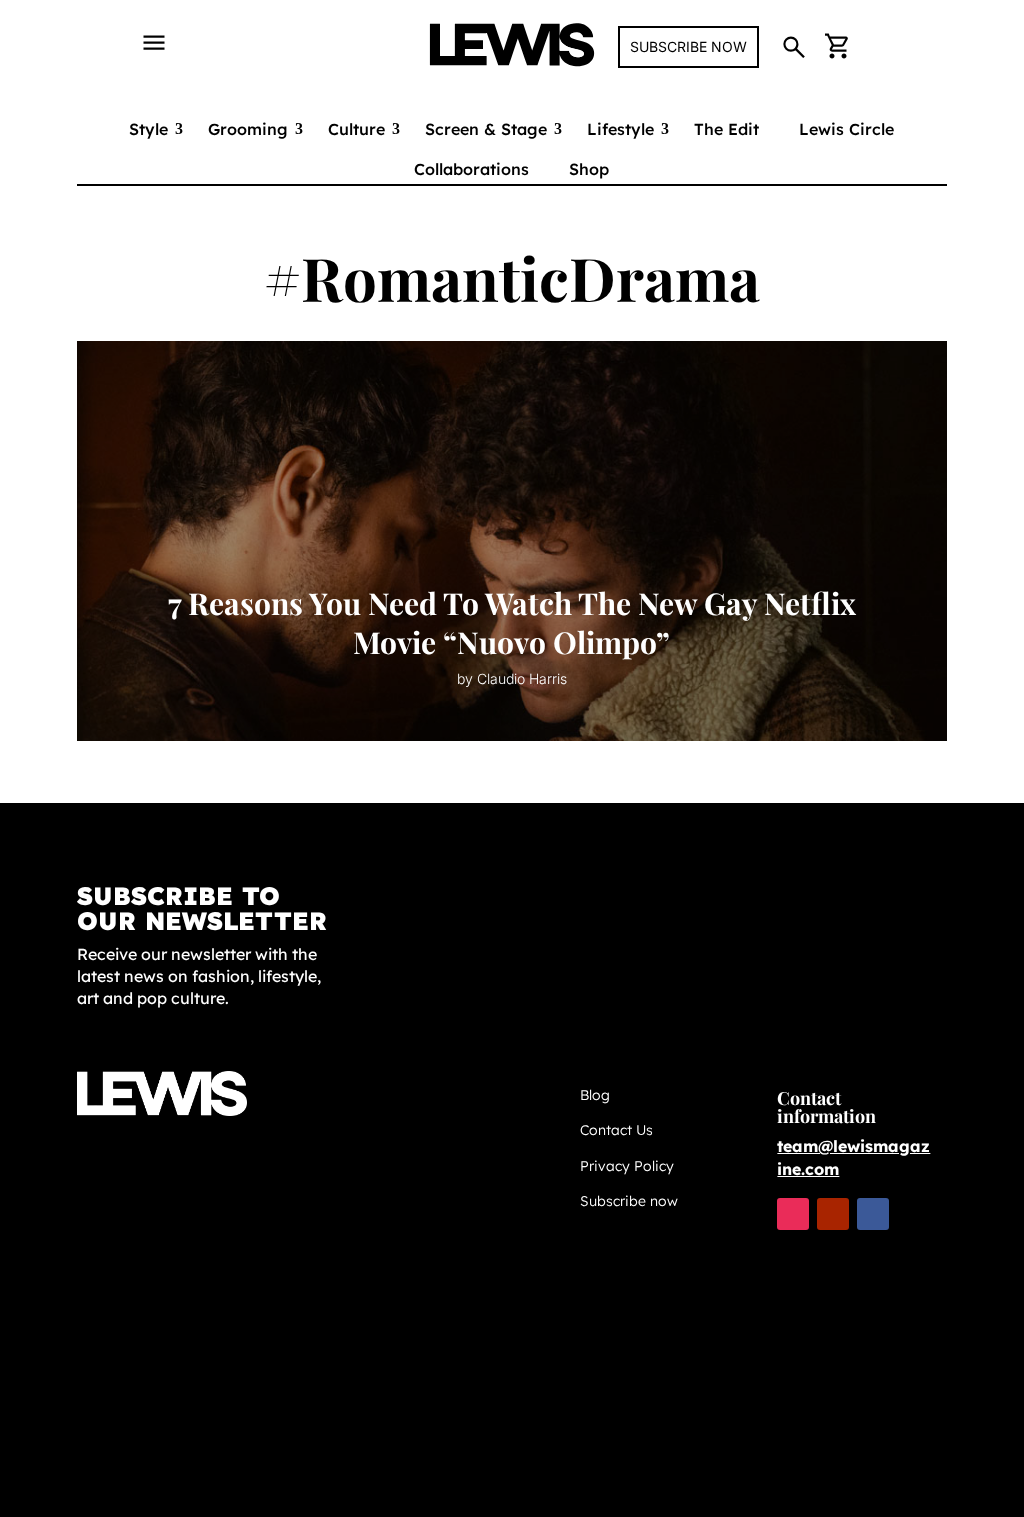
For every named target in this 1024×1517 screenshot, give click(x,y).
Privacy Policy (627, 1166)
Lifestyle (620, 129)
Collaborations (471, 169)
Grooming (248, 129)
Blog (595, 1095)
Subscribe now (629, 1201)
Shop (589, 169)
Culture (356, 129)
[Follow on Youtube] (833, 1214)
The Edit (726, 129)
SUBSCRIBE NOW (688, 46)
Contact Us (616, 1130)
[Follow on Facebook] (873, 1214)
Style (148, 129)
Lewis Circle (846, 129)
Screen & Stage (486, 129)
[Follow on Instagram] (793, 1214)
